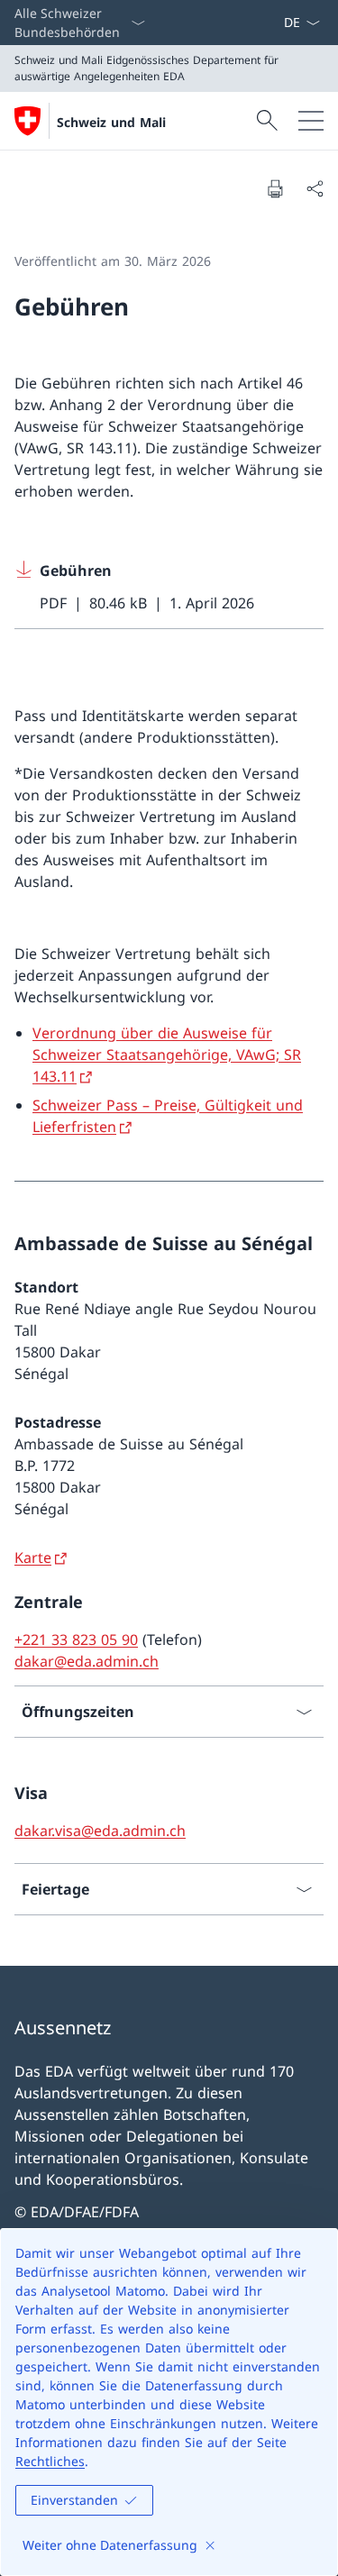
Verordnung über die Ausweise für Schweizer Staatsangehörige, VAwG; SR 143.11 (167, 1055)
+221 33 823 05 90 (76, 1640)
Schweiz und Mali (111, 122)
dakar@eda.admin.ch (87, 1661)
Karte (33, 1557)
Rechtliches (50, 2461)
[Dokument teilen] (315, 188)
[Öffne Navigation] (311, 121)
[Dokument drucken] (275, 188)
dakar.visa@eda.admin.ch (100, 1831)
